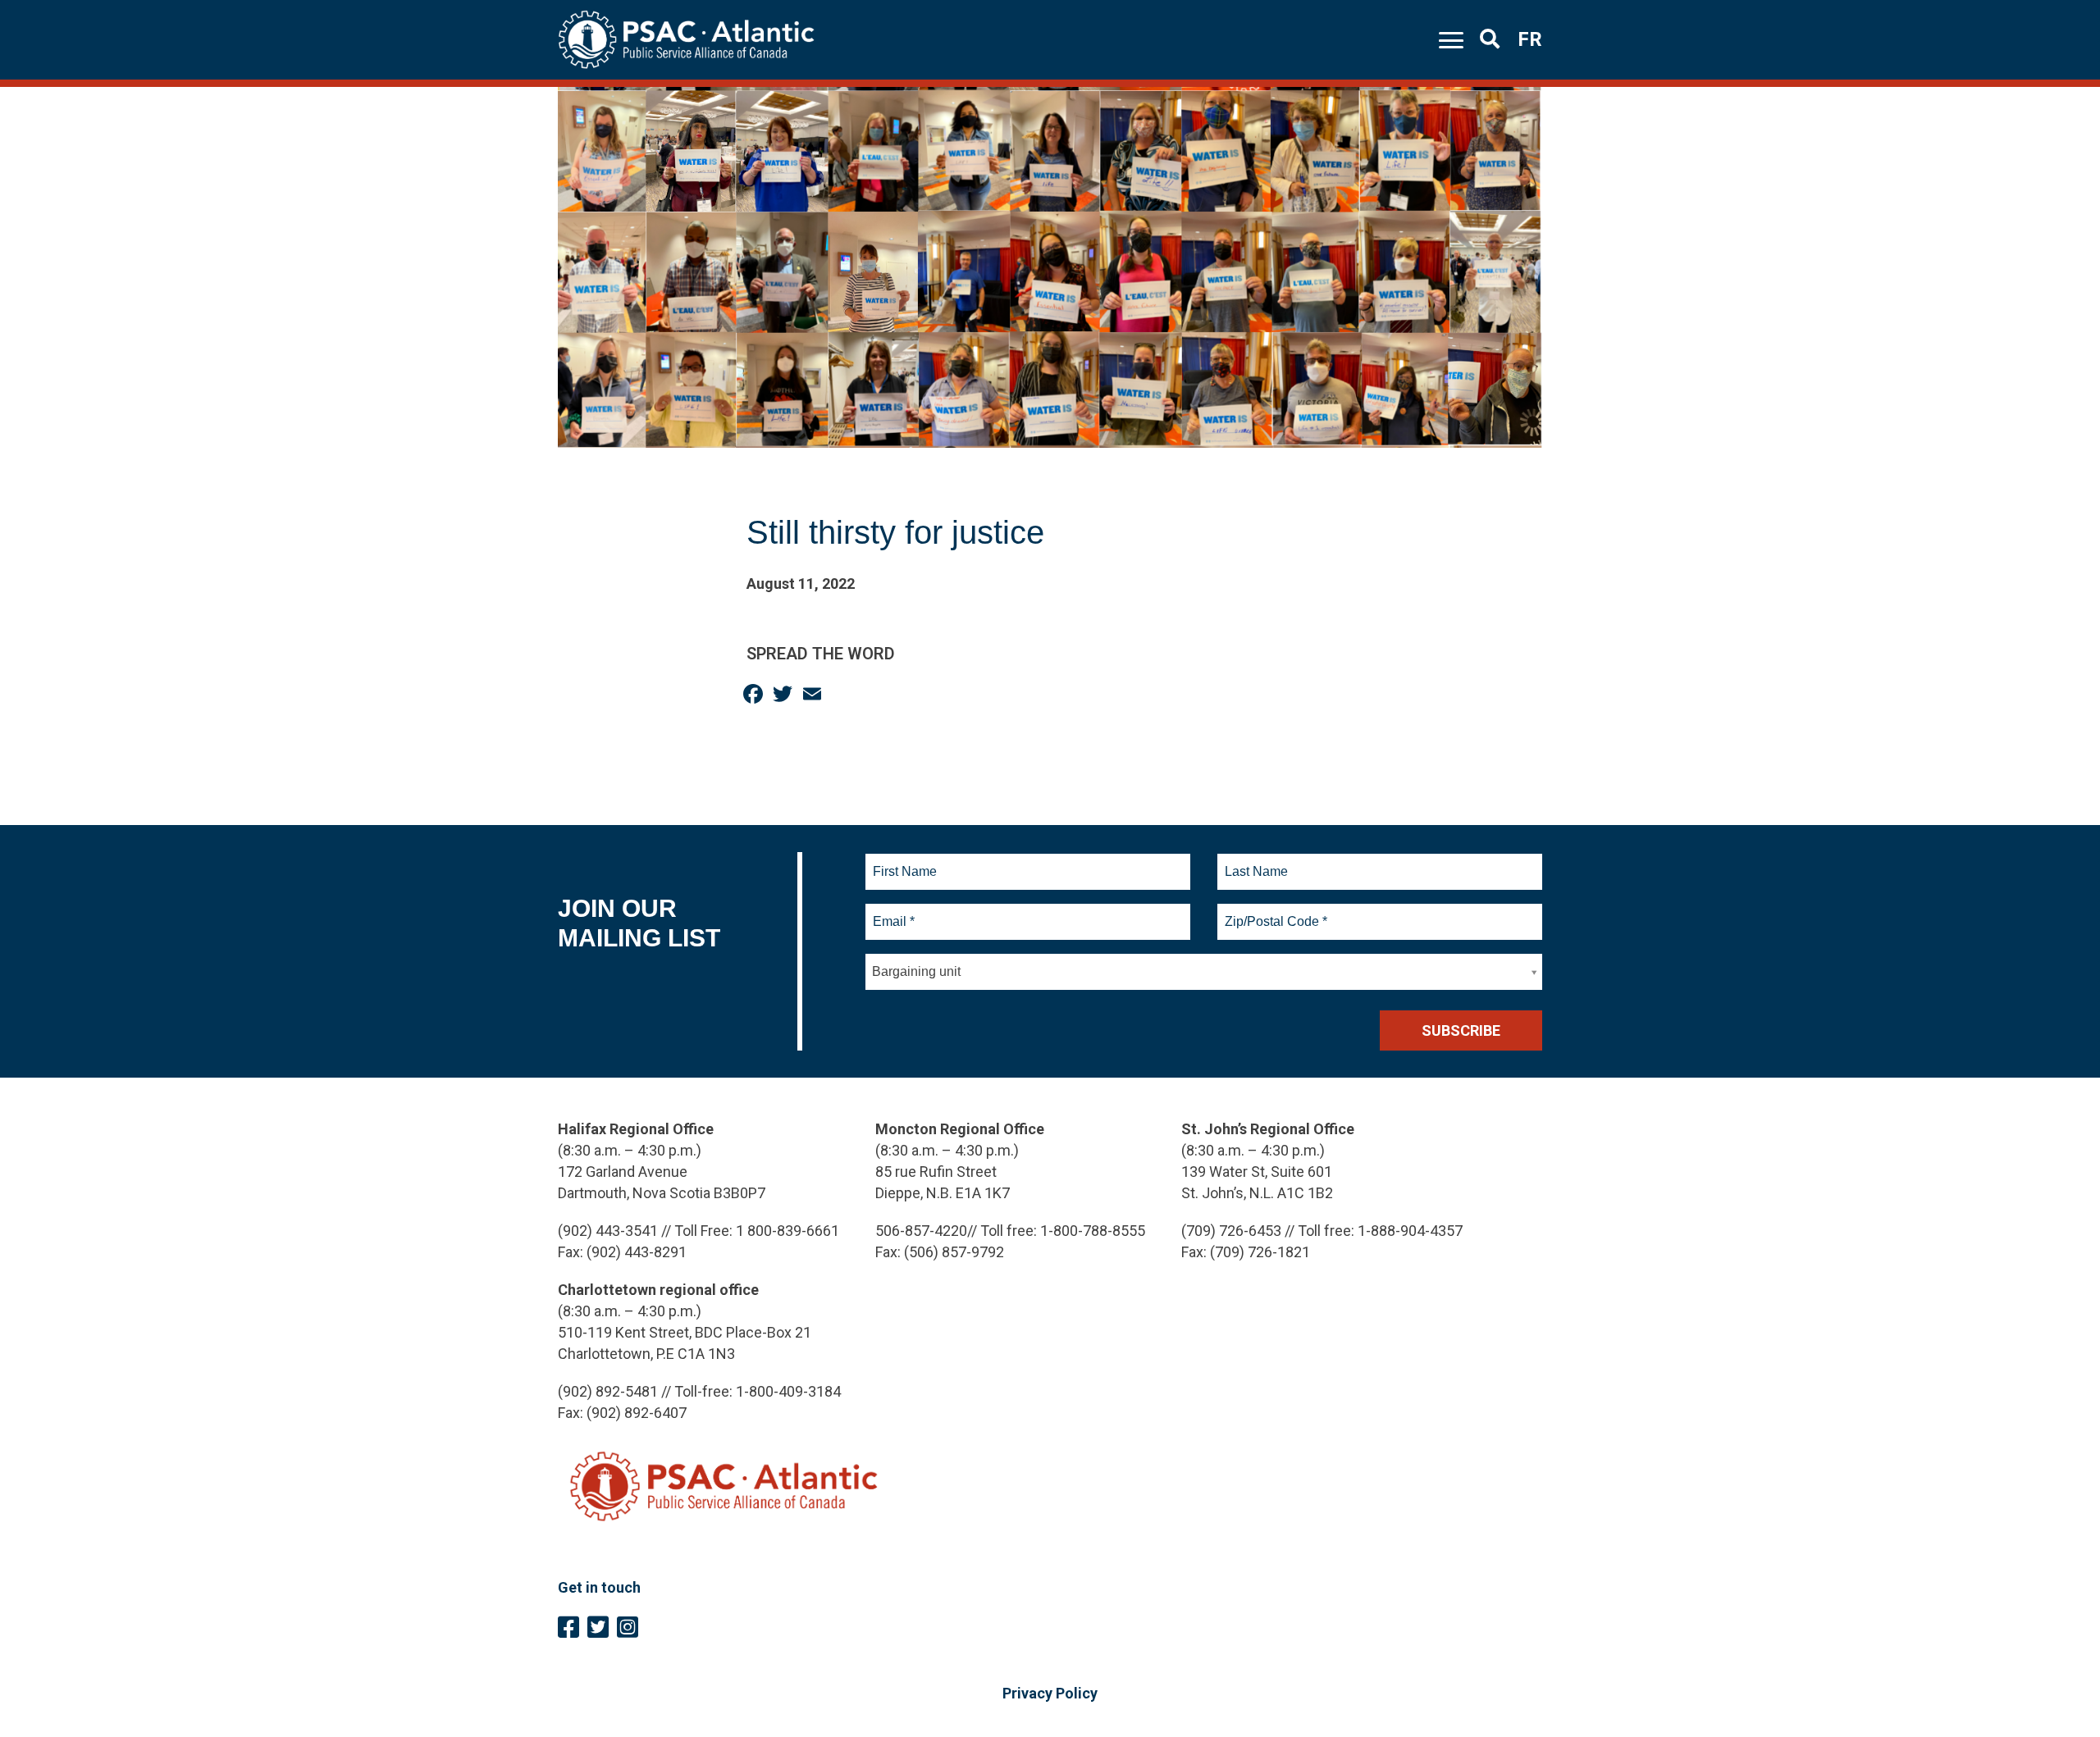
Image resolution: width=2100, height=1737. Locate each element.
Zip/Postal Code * (1274, 912)
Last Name (1254, 862)
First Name (904, 862)
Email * (893, 912)
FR (1530, 39)
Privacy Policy (1050, 1693)
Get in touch (599, 1587)
